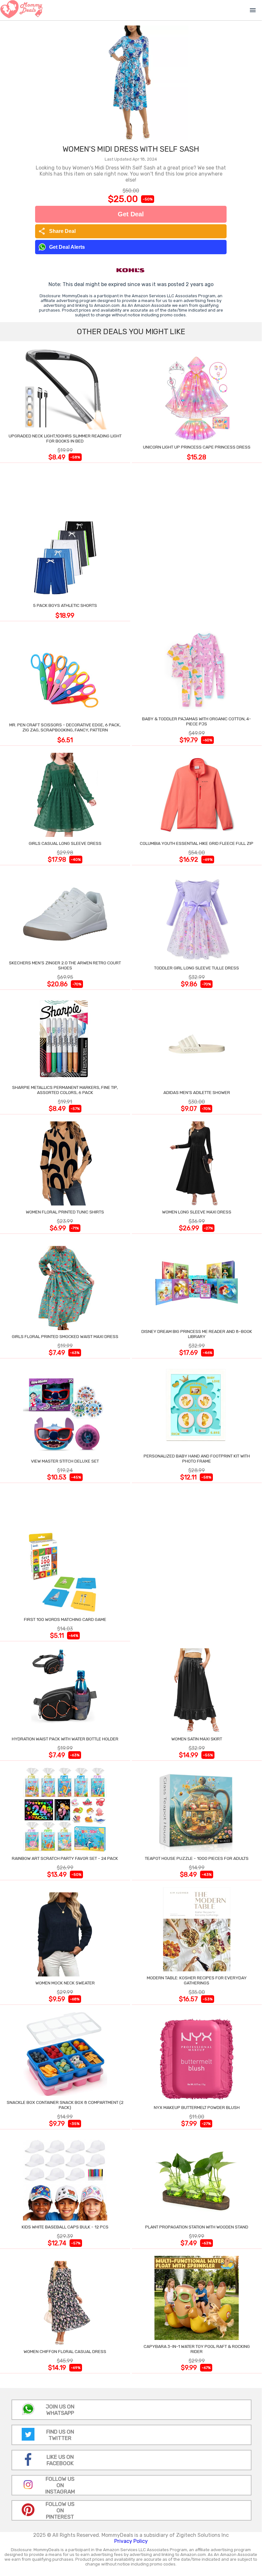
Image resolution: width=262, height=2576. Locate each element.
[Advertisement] (197, 543)
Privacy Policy (131, 2541)
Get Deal (131, 214)
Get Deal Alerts (67, 247)
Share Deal (57, 231)
